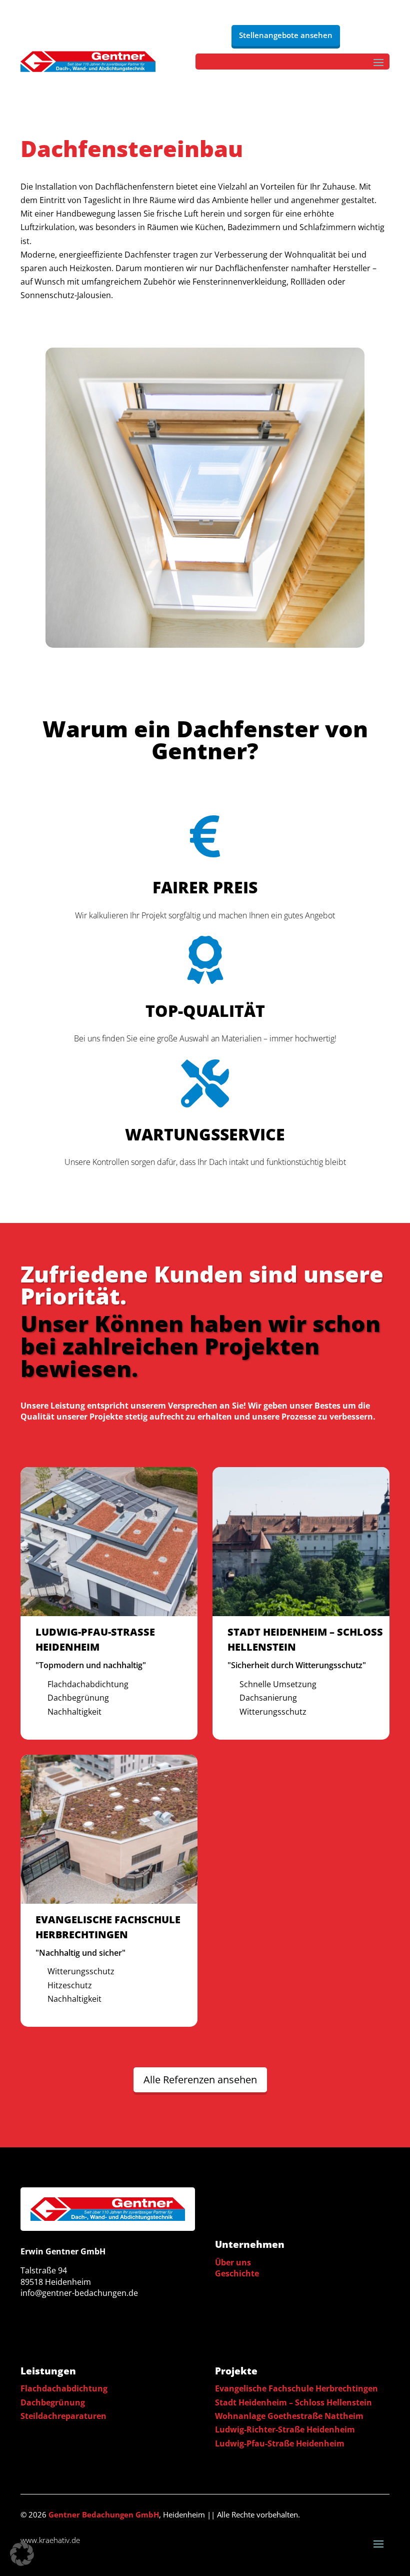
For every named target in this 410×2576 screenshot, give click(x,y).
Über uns (233, 2262)
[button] (22, 2554)
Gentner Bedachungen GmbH (104, 2514)
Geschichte (237, 2273)
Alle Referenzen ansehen (200, 2080)
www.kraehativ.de (50, 2540)
